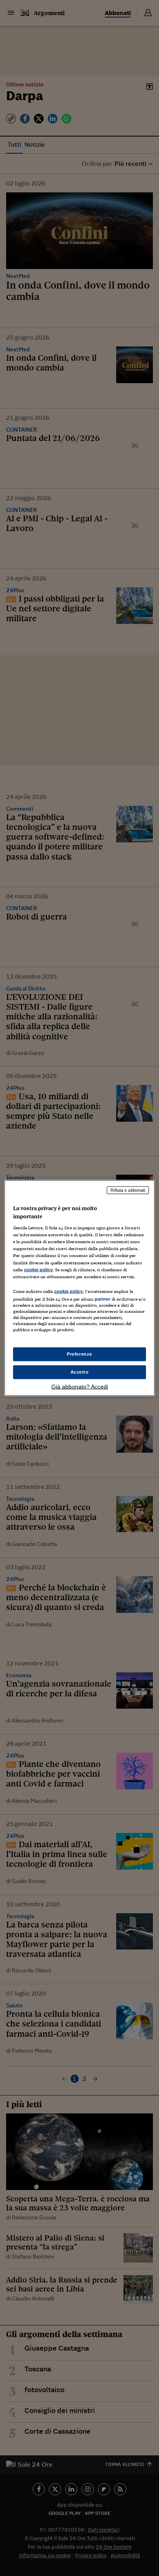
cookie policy (38, 1269)
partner (103, 1299)
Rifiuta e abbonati (128, 1190)
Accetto (80, 1372)
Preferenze (79, 1354)
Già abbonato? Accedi (80, 1386)
